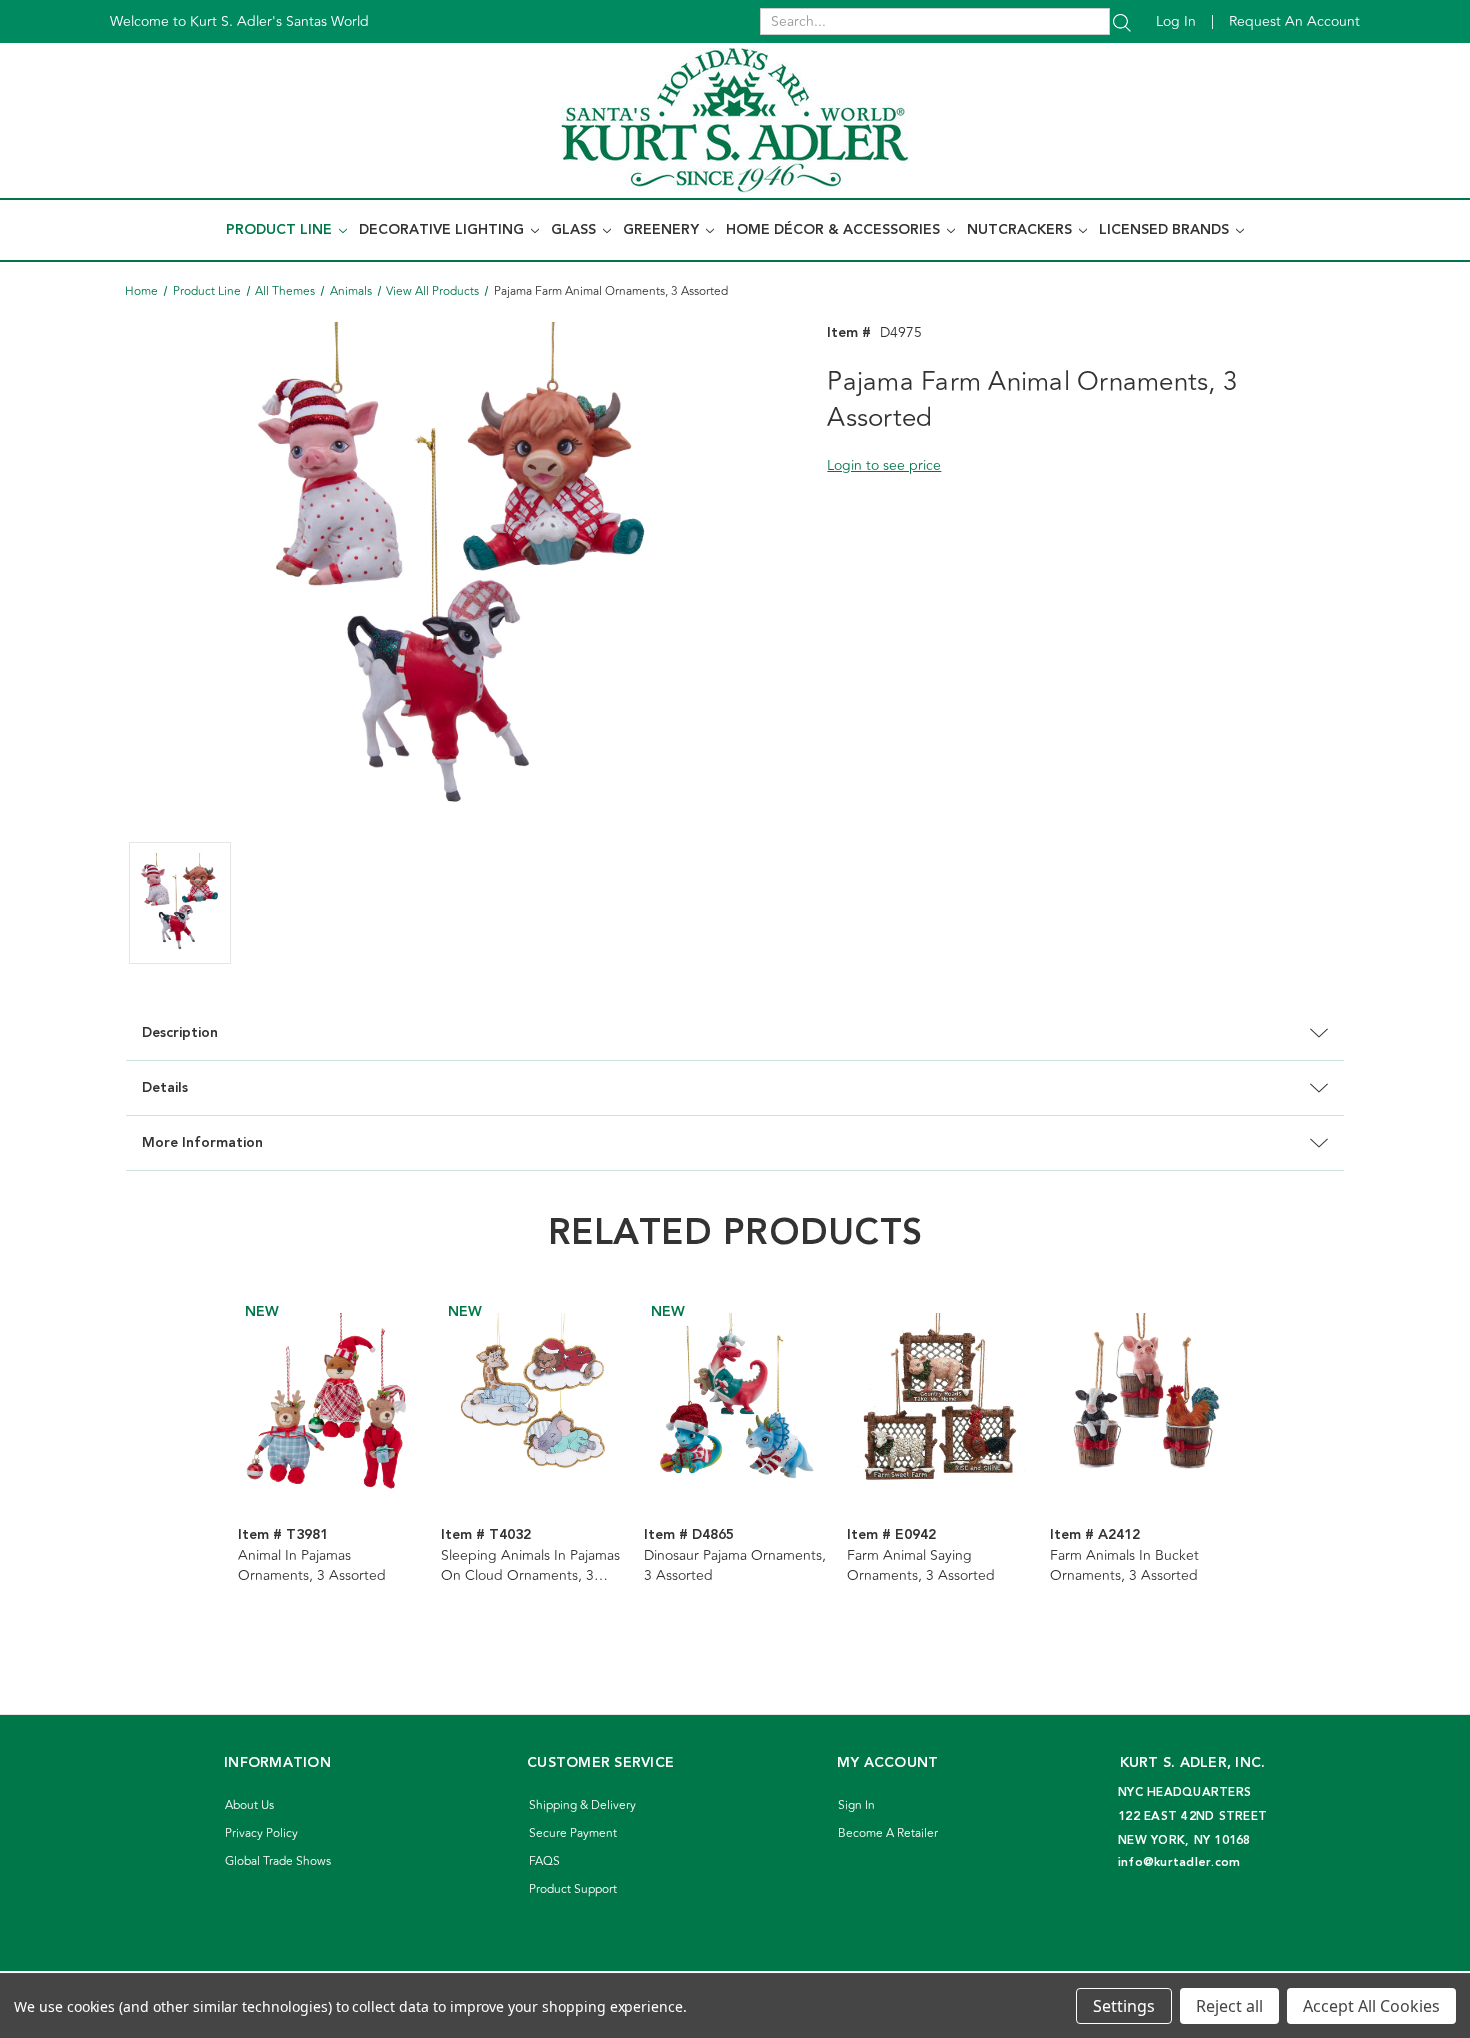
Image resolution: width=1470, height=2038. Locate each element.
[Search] (1122, 21)
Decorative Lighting (443, 230)
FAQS (544, 1861)
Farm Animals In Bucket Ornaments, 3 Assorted (1124, 1566)
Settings (1124, 2006)
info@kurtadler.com (1179, 1862)
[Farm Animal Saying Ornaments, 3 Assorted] (938, 1404)
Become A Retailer (888, 1833)
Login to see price (884, 465)
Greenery (663, 230)
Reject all (1229, 2006)
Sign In (856, 1805)
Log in (1176, 21)
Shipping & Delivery (582, 1805)
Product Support (573, 1889)
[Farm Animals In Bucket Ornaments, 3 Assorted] (1141, 1404)
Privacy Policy (261, 1833)
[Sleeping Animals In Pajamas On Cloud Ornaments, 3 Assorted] (532, 1404)
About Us (249, 1805)
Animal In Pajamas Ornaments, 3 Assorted (312, 1566)
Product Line (281, 230)
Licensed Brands (1166, 230)
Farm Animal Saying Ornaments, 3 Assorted (921, 1566)
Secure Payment (573, 1833)
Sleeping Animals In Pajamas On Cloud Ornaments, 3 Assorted (530, 1566)
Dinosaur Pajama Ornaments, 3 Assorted (735, 1566)
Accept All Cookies (1371, 2006)
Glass (575, 230)
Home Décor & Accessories (835, 230)
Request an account (1294, 21)
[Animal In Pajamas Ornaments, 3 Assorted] (329, 1404)
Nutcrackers (1021, 230)
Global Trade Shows (278, 1861)
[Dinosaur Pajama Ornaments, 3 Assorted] (735, 1404)
